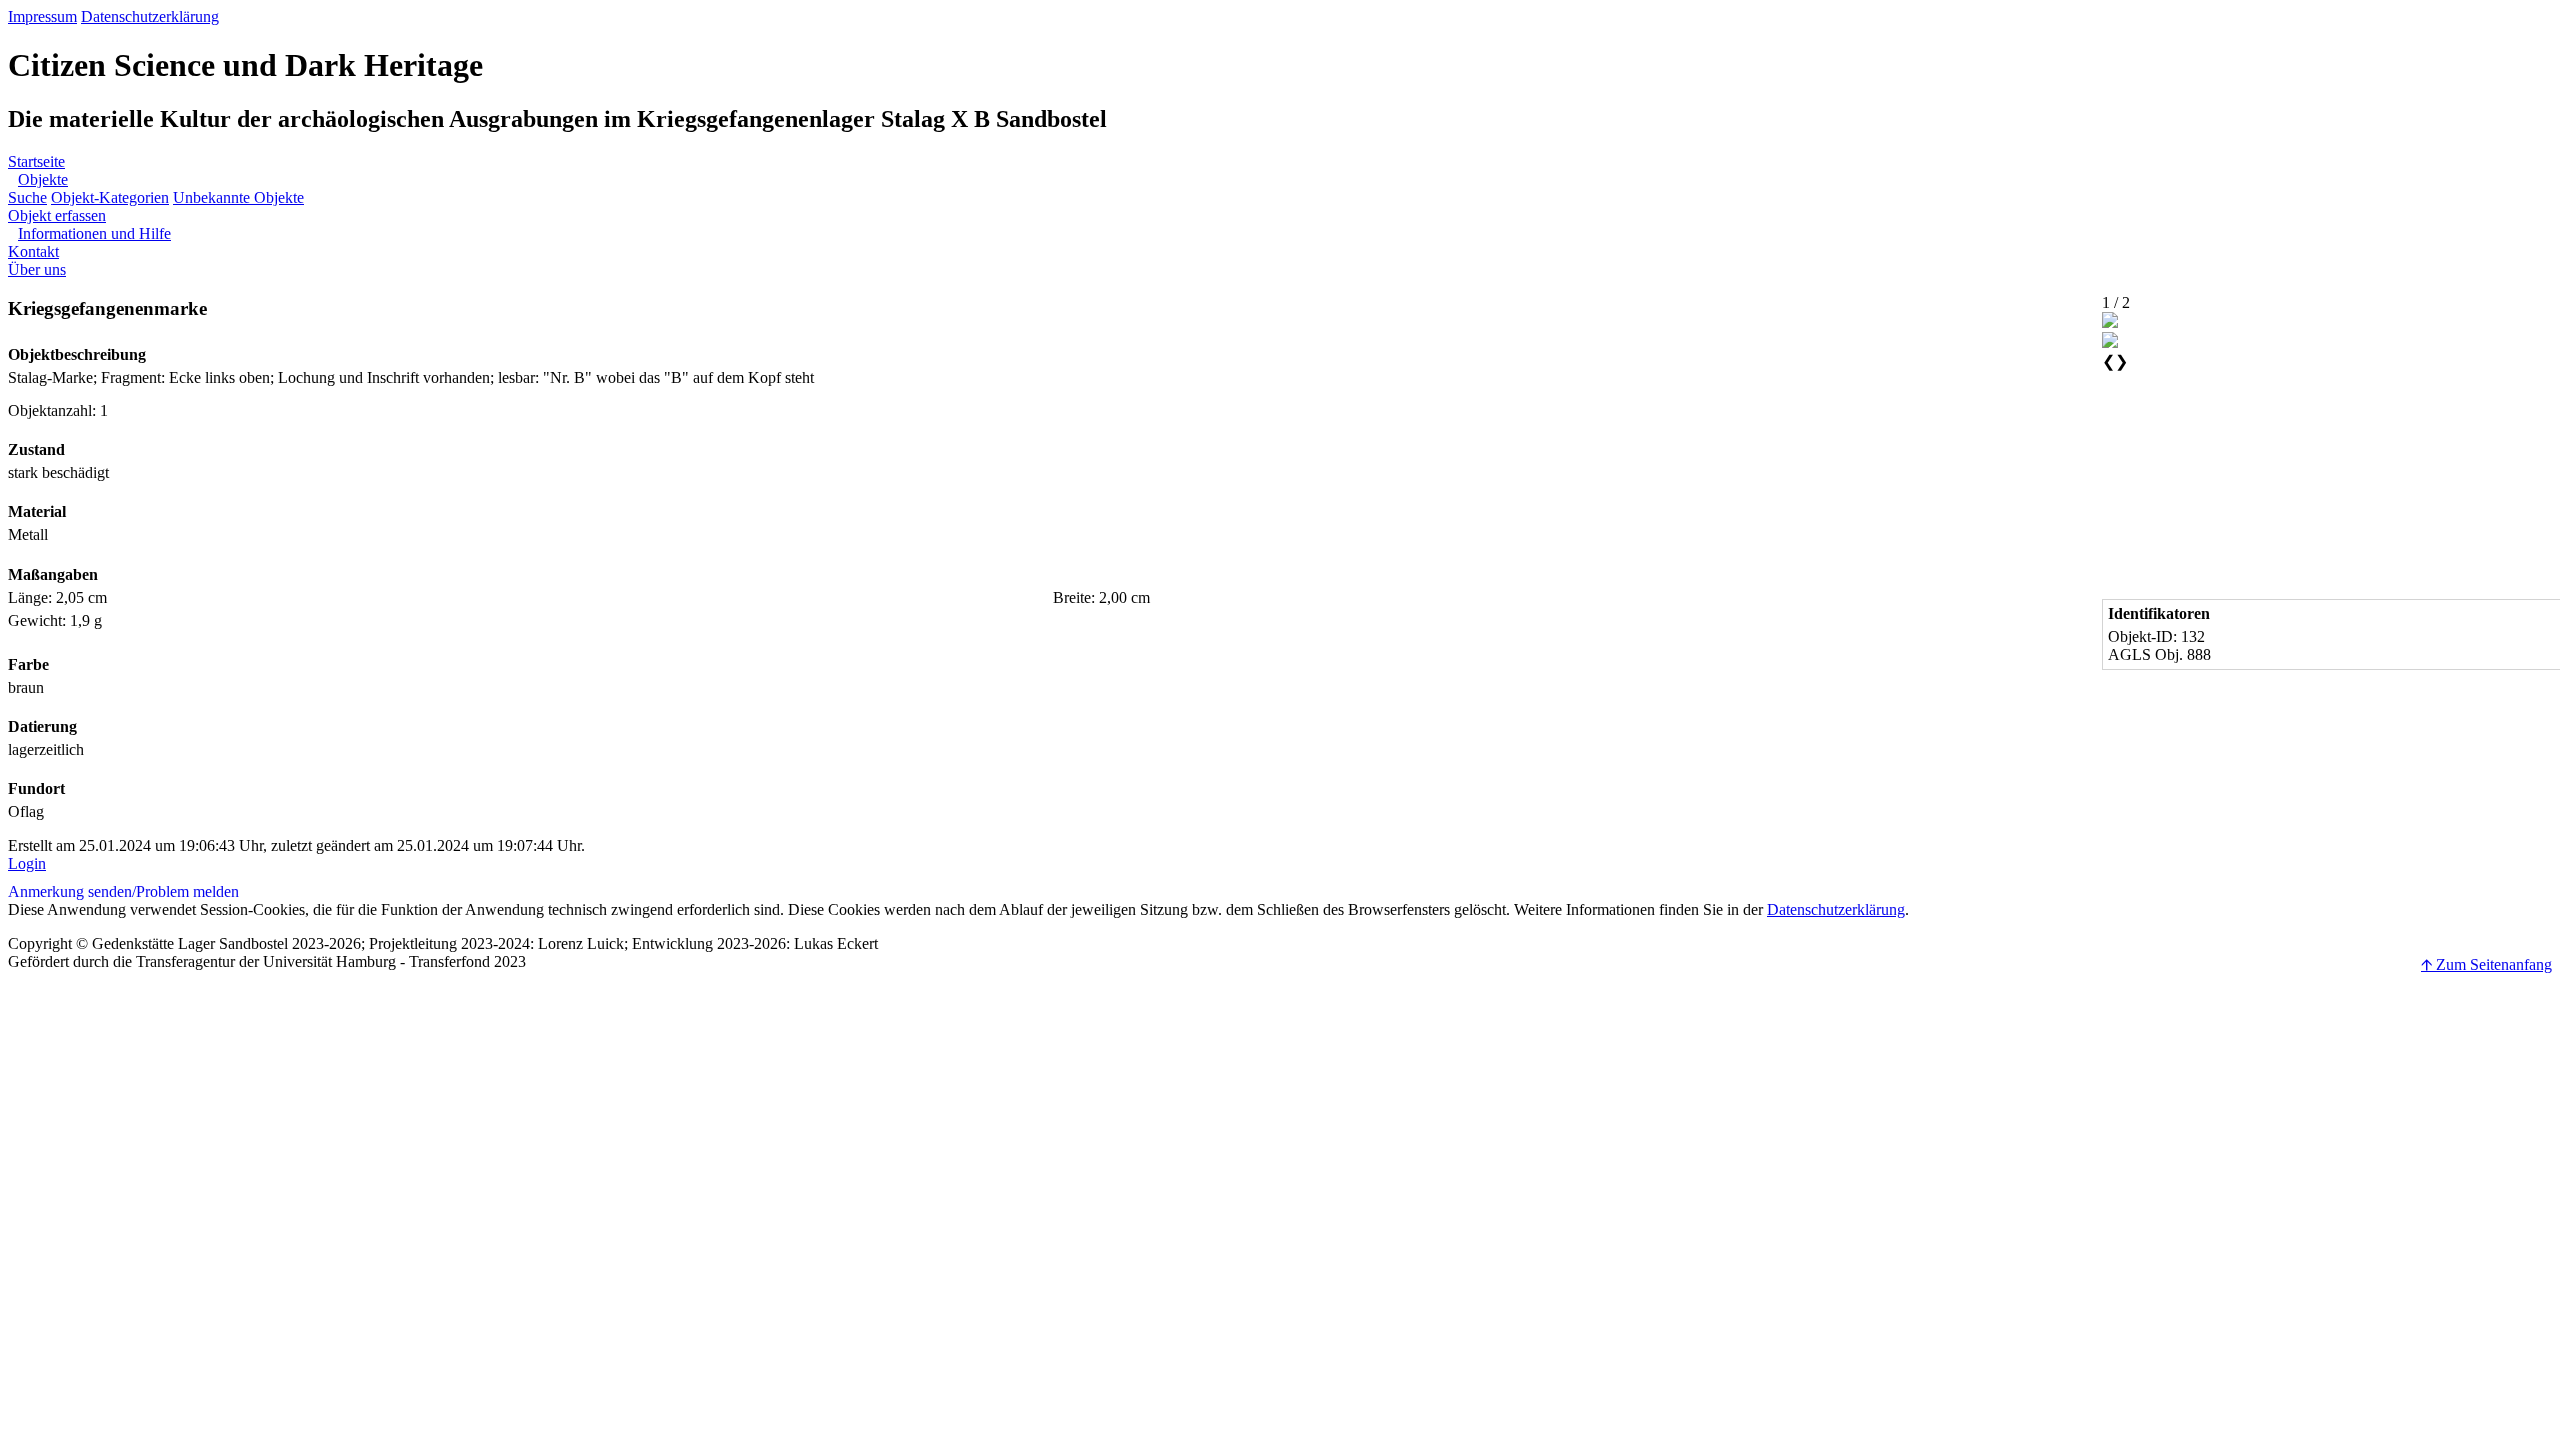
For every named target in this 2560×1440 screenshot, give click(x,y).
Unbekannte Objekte (238, 197)
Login (27, 863)
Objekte (43, 179)
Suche (27, 197)
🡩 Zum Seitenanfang (2486, 964)
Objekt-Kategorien (110, 197)
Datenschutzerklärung (150, 16)
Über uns (37, 269)
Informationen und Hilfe (94, 233)
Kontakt (33, 251)
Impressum (42, 16)
